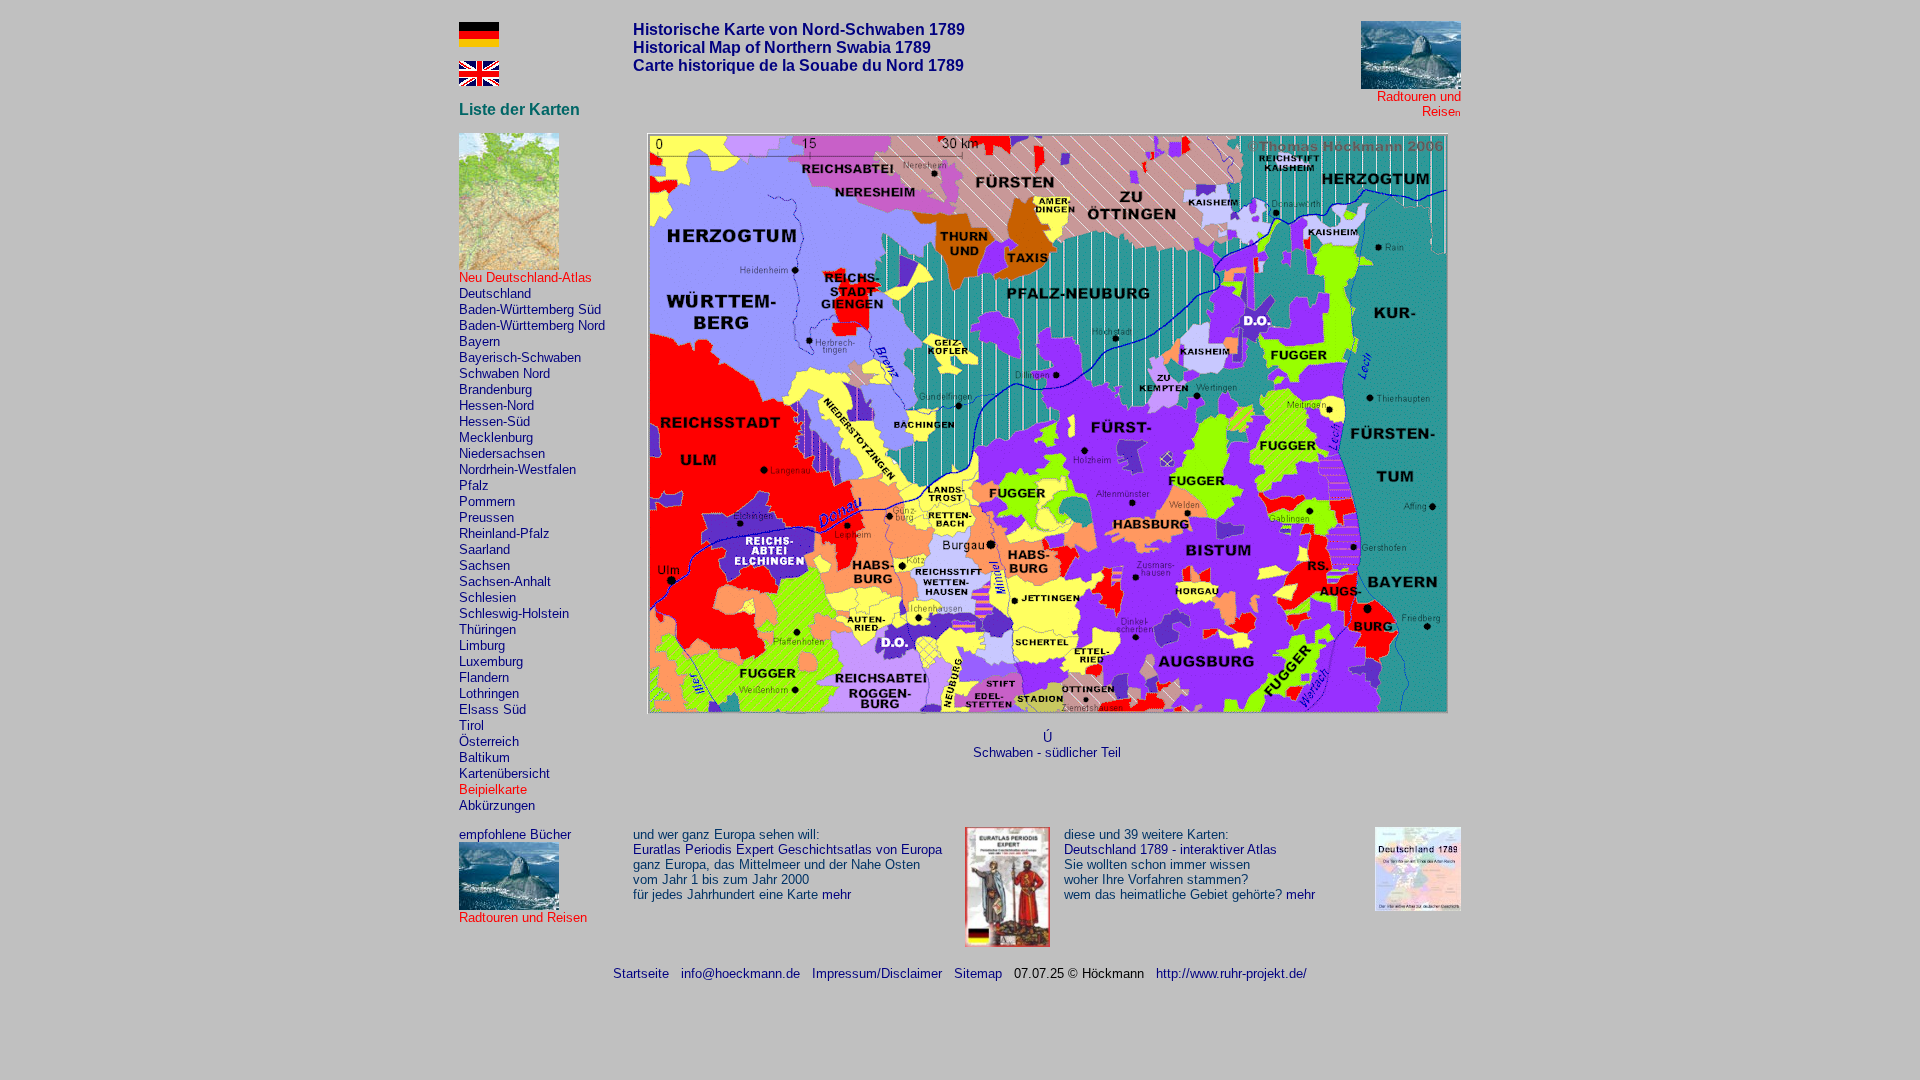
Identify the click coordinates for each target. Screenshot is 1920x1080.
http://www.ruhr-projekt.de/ (1231, 973)
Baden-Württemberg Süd (530, 309)
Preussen (486, 517)
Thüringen (487, 629)
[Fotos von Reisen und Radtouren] (1411, 84)
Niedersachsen (502, 453)
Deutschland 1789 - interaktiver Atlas (1170, 849)
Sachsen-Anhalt (505, 581)
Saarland (484, 549)
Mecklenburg (496, 437)
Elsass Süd (492, 709)
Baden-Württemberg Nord (532, 325)
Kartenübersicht (504, 773)
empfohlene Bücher (515, 834)
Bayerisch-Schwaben (520, 357)
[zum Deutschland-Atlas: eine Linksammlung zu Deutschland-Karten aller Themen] (509, 265)
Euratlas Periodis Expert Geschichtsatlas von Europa (787, 849)
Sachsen (484, 565)
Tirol (471, 725)
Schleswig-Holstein (514, 613)
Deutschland (495, 293)
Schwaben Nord (504, 373)
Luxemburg (491, 661)
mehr (836, 894)
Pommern (487, 501)
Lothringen (489, 693)
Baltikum (484, 757)
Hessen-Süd (494, 421)
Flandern (484, 677)
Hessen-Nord (496, 405)
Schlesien (487, 597)
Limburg (482, 645)
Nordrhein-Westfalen (517, 469)
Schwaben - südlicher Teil (1047, 752)
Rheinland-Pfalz (504, 533)
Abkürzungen (497, 805)
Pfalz (474, 485)
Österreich (489, 741)
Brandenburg (495, 389)
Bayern (479, 341)
